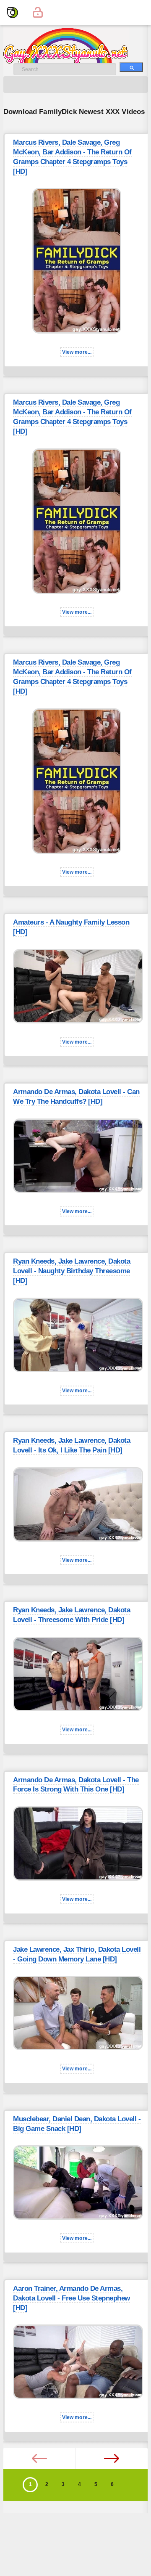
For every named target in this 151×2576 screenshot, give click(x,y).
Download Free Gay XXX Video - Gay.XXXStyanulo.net (75, 46)
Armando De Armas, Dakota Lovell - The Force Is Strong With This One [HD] (76, 1785)
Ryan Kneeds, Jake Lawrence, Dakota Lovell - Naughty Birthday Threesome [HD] (72, 1271)
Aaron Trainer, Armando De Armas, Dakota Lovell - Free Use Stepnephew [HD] (72, 2298)
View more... (77, 352)
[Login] (38, 13)
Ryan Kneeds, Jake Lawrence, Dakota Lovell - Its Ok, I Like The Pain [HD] (72, 1445)
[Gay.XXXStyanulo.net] (13, 13)
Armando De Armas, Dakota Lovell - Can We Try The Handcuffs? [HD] (76, 1097)
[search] (131, 67)
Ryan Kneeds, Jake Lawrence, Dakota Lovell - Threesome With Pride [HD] (72, 1615)
